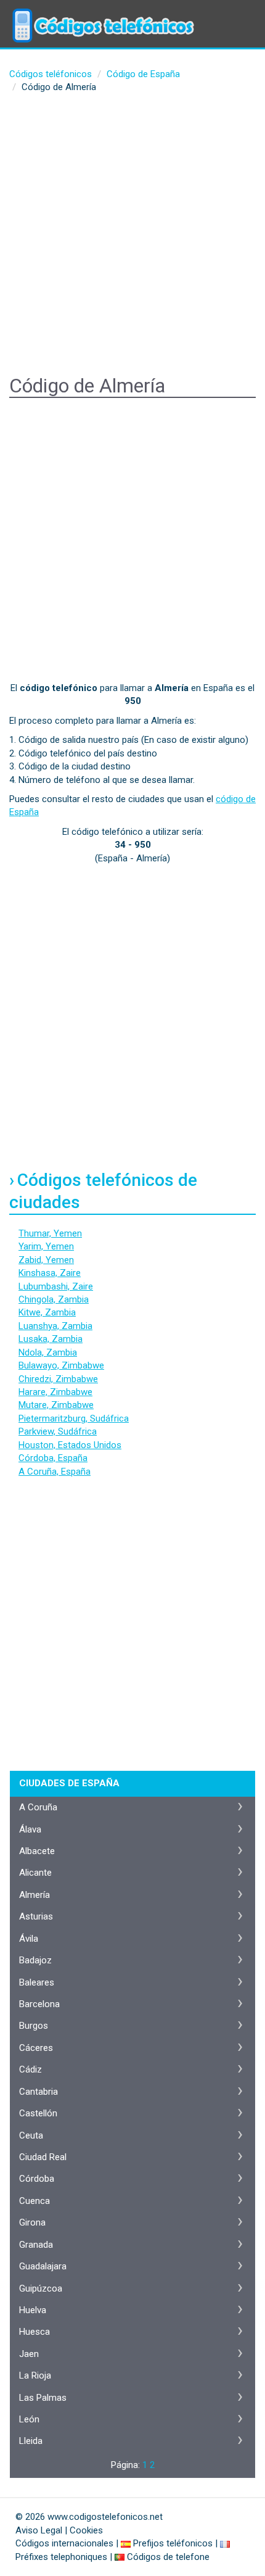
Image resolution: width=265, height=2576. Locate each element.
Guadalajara (43, 2266)
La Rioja (35, 2375)
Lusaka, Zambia (51, 1339)
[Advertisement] (132, 236)
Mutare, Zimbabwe (56, 1405)
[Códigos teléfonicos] (102, 15)
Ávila (29, 1939)
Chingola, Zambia (54, 1299)
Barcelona (39, 2004)
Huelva (33, 2310)
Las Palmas (43, 2398)
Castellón (38, 2113)
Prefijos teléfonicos (173, 2543)
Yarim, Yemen (46, 1246)
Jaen (29, 2354)
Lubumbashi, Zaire (56, 1286)
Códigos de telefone (168, 2557)
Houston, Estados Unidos (70, 1445)
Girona (32, 2222)
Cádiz (31, 2069)
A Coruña (38, 1807)
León (29, 2419)
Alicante (35, 1873)
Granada (36, 2245)
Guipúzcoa (41, 2288)
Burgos (34, 2026)
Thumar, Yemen (50, 1233)
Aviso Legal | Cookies (59, 2530)
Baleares (37, 1982)
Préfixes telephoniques (61, 2557)
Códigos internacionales (64, 2543)
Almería (35, 1895)
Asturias (36, 1916)
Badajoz (35, 1960)
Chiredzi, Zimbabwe (58, 1379)
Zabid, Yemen (46, 1260)
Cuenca (35, 2201)
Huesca (35, 2332)
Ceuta (31, 2135)
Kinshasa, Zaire (50, 1273)
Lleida (31, 2441)
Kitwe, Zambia (47, 1312)
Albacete (37, 1851)
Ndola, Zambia (48, 1352)
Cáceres (36, 2048)
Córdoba (37, 2179)
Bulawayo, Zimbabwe (61, 1365)
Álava (30, 1829)
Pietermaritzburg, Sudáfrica (74, 1418)
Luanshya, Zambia (55, 1326)
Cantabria (39, 2092)
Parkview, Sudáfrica (58, 1431)
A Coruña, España (55, 1472)
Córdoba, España (53, 1458)
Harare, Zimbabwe (55, 1392)
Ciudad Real (43, 2157)
